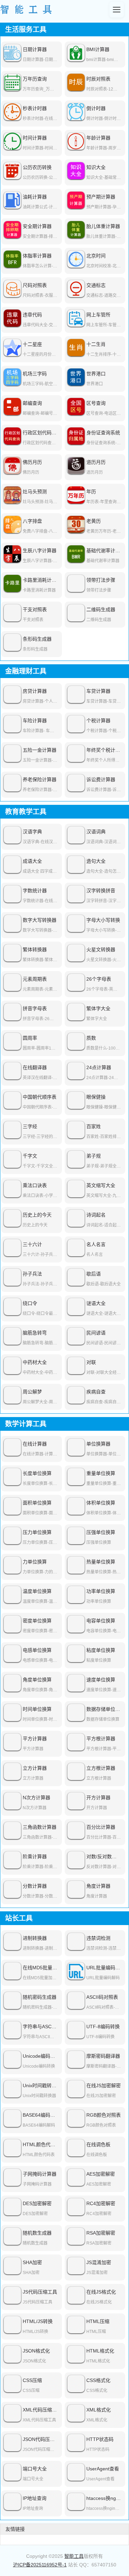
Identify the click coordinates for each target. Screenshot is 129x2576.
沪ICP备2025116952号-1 (40, 2565)
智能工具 (74, 2556)
